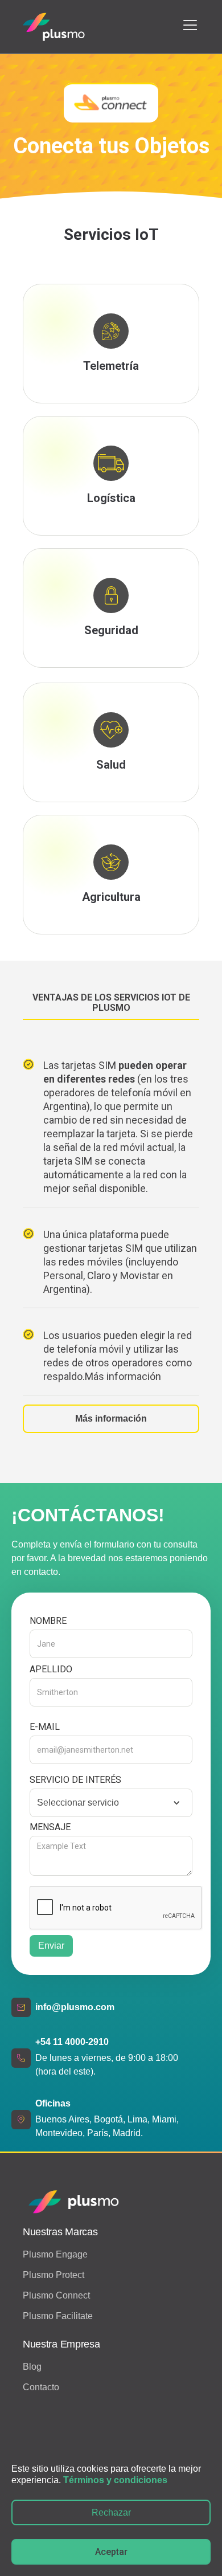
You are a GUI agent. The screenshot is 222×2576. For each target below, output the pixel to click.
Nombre (48, 1621)
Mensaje (50, 1827)
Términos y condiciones (115, 2480)
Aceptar (111, 2552)
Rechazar (111, 2512)
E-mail (45, 1727)
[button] (188, 25)
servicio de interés (75, 1780)
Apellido (51, 1669)
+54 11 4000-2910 (72, 2042)
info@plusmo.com (75, 2007)
